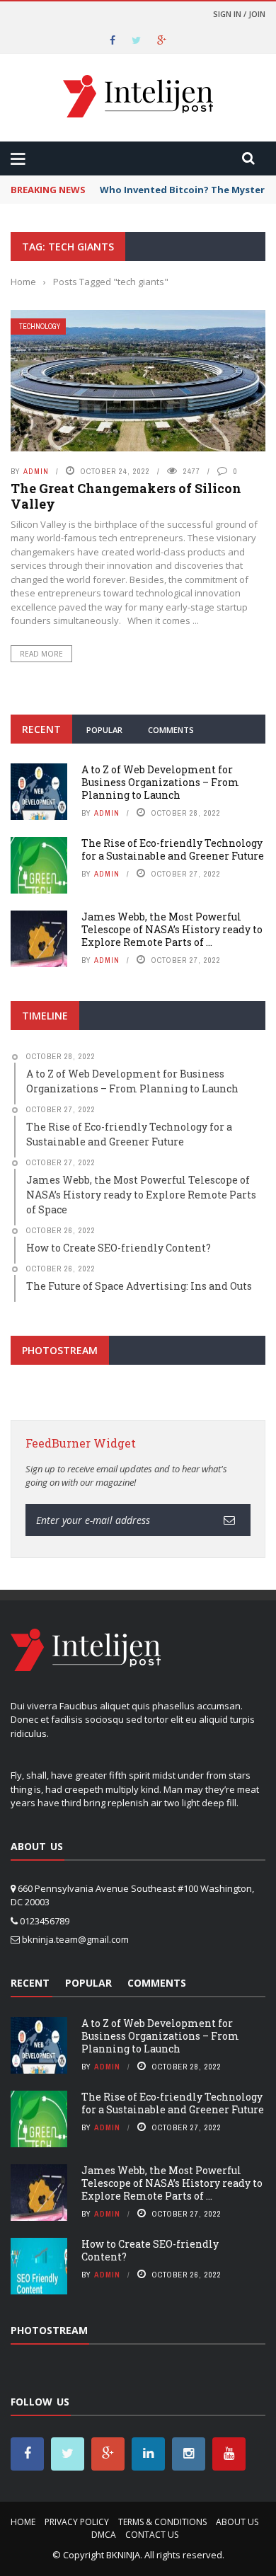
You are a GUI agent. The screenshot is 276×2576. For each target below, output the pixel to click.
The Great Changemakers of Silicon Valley (126, 496)
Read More (41, 654)
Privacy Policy (77, 2522)
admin (36, 471)
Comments (171, 730)
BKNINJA (123, 2555)
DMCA (104, 2535)
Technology (40, 327)
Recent (41, 729)
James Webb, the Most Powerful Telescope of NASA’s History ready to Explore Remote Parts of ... (172, 929)
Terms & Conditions (162, 2522)
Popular (104, 730)
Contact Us (152, 2535)
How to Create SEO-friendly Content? (150, 2250)
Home (23, 2522)
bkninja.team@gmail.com (75, 1939)
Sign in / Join (239, 14)
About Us (237, 2522)
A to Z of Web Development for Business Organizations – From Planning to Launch (160, 782)
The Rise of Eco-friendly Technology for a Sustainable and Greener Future (173, 849)
